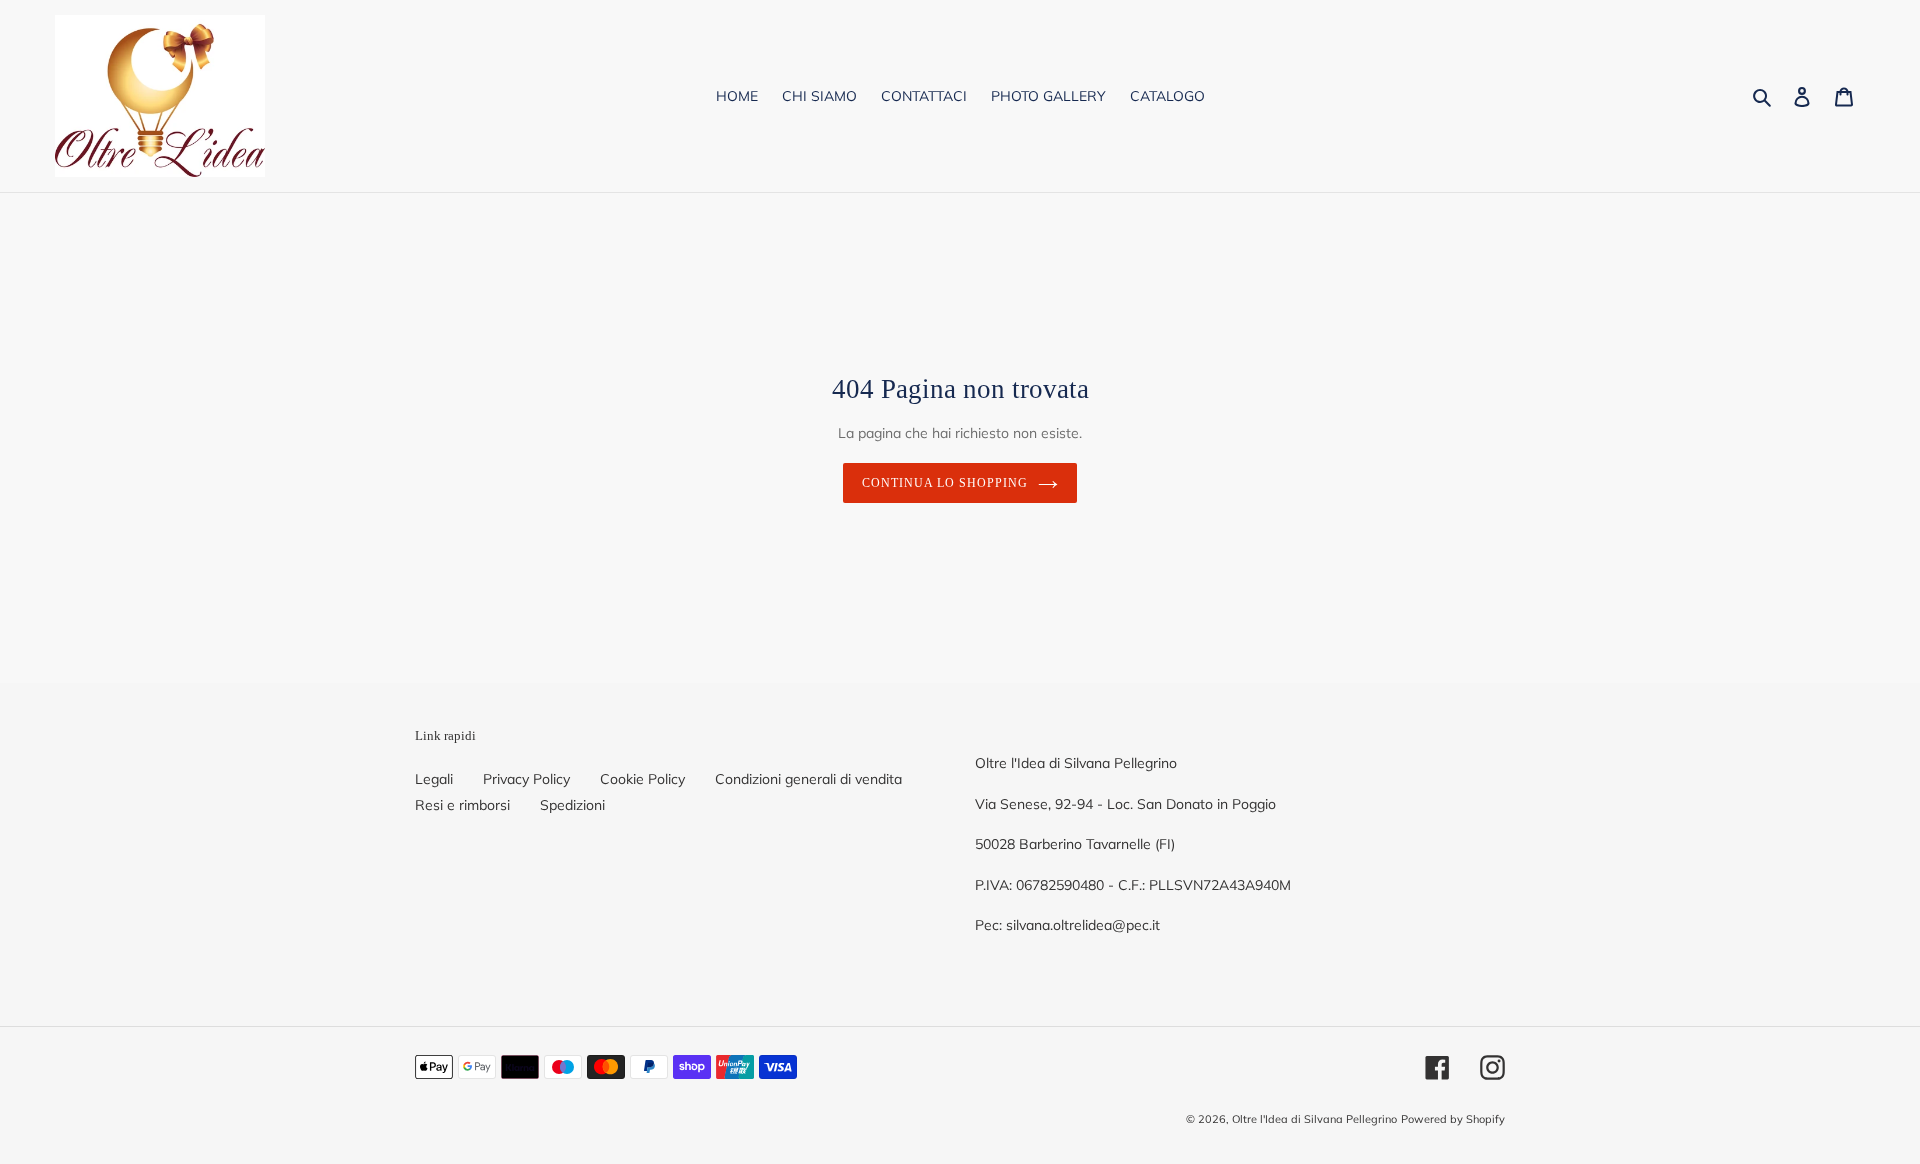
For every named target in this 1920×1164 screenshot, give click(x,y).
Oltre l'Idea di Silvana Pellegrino (1314, 1119)
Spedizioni (572, 805)
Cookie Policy (642, 779)
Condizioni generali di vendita (808, 779)
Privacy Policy (526, 779)
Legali (434, 779)
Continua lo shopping (944, 483)
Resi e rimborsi (462, 805)
